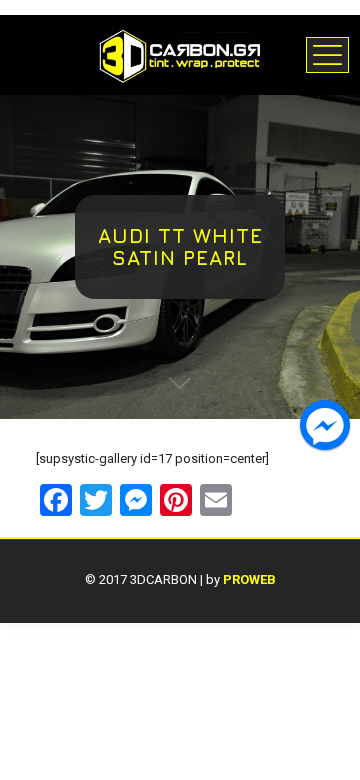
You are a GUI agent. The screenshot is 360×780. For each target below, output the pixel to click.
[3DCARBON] (180, 55)
